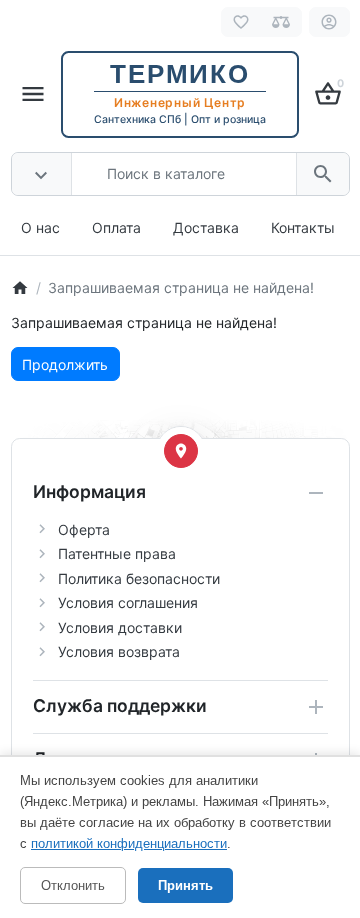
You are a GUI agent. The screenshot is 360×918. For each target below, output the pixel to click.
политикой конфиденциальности (129, 843)
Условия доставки (120, 627)
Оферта (84, 529)
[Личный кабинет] (329, 22)
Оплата (116, 227)
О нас (40, 227)
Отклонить (73, 885)
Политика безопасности (139, 578)
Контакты (303, 227)
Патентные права (117, 553)
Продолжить (65, 364)
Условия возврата (119, 651)
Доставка (206, 227)
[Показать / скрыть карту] (181, 451)
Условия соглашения (128, 602)
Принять (185, 885)
